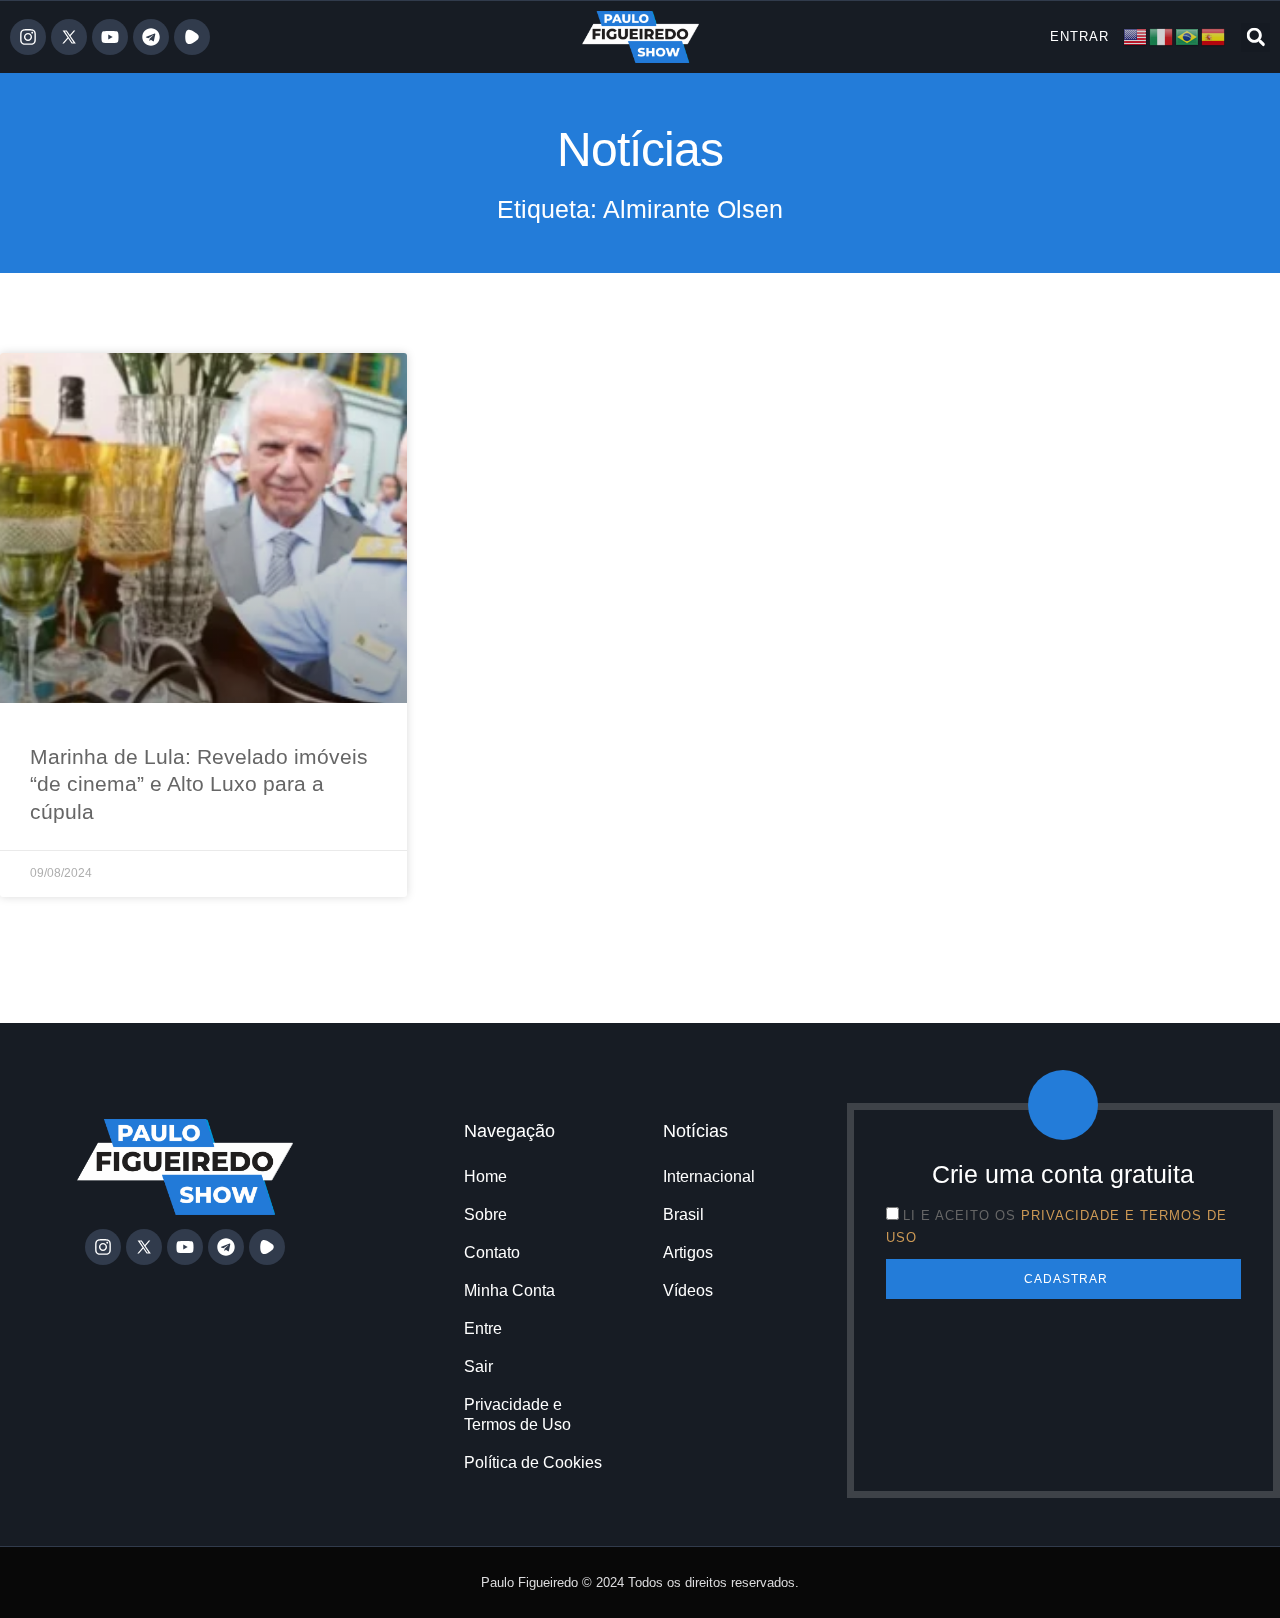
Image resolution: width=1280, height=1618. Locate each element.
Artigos (688, 1252)
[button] (1255, 37)
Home (485, 1176)
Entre (483, 1328)
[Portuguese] (1188, 35)
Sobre (485, 1214)
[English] (1136, 35)
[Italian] (1162, 35)
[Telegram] (151, 37)
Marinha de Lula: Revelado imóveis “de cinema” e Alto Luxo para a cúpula (199, 784)
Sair (478, 1366)
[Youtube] (110, 37)
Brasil (683, 1214)
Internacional (709, 1176)
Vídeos (688, 1290)
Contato (492, 1252)
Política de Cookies (533, 1462)
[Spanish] (1214, 35)
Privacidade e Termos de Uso (517, 1414)
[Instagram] (28, 37)
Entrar (1079, 36)
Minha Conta (509, 1290)
